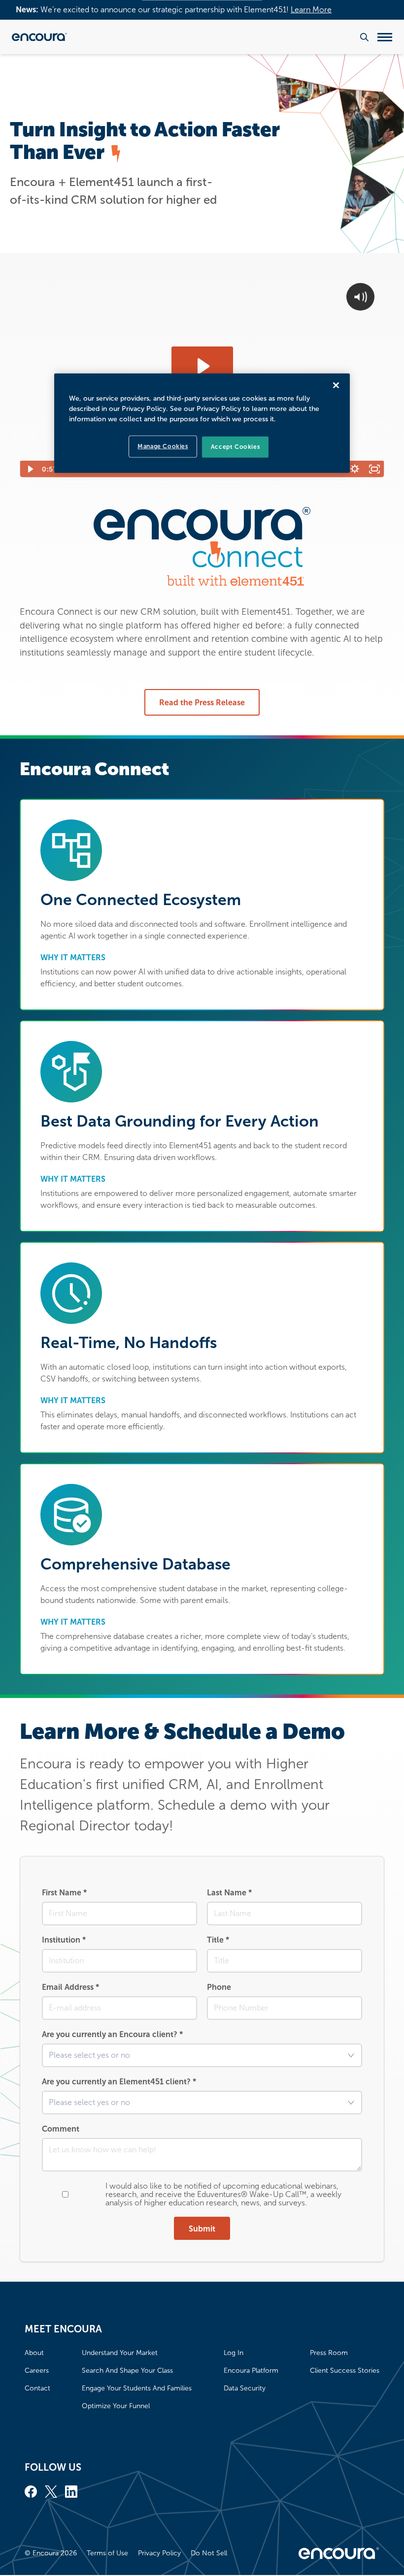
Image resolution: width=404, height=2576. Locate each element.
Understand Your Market (120, 2353)
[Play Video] (30, 469)
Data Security (245, 2388)
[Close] (336, 385)
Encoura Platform (251, 2371)
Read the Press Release (202, 703)
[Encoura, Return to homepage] (39, 37)
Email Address (70, 1987)
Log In (234, 2353)
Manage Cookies (163, 446)
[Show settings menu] (355, 469)
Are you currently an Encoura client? (112, 2034)
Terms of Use (107, 2553)
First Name (64, 1893)
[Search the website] (364, 37)
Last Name (229, 1893)
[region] (202, 423)
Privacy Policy (159, 2553)
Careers (37, 2371)
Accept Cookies (235, 447)
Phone (219, 1987)
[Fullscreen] (374, 469)
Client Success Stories (345, 2371)
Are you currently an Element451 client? (119, 2082)
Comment (61, 2129)
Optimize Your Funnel (116, 2406)
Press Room (329, 2353)
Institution (64, 1940)
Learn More (311, 10)
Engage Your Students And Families (137, 2388)
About (34, 2353)
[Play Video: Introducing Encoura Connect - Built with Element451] (202, 366)
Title (218, 1940)
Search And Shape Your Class (127, 2371)
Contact (37, 2388)
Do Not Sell (209, 2553)
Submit (202, 2229)
